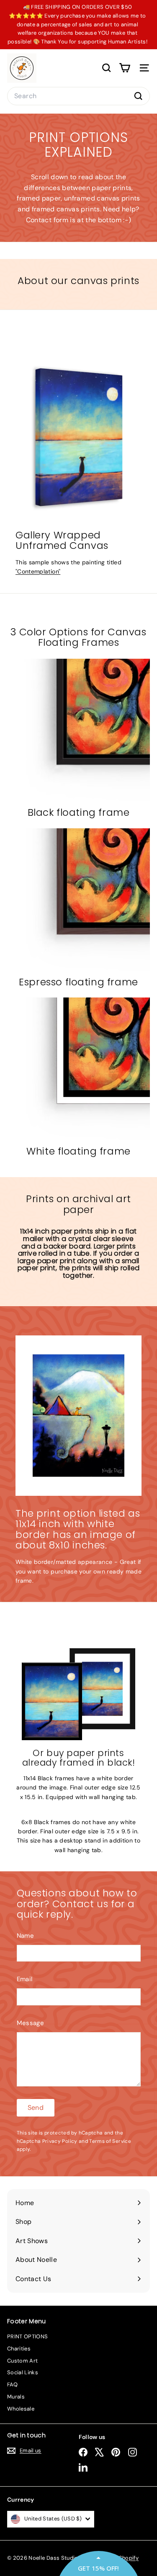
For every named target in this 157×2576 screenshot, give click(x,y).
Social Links (23, 2372)
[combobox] (78, 96)
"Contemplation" (38, 571)
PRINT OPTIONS (28, 2336)
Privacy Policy (60, 2141)
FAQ (12, 2384)
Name (25, 1936)
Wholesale (21, 2409)
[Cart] (125, 68)
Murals (16, 2397)
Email (25, 1979)
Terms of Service (110, 2141)
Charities (19, 2349)
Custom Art (23, 2361)
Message (30, 2023)
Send (36, 2108)
